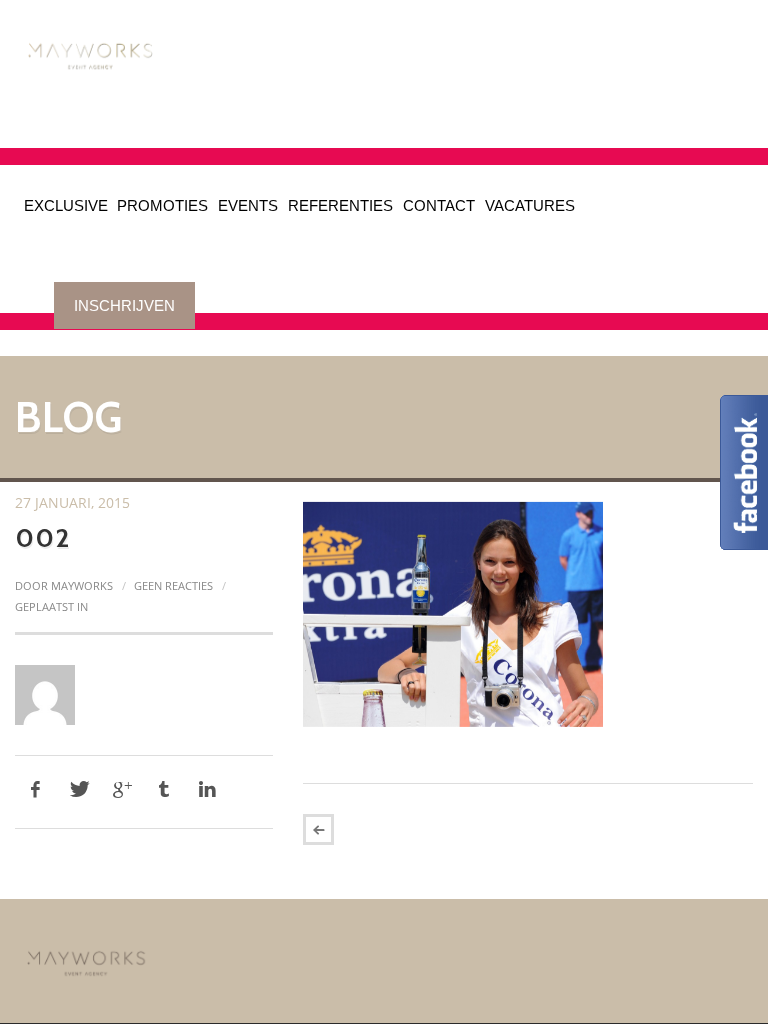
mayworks (82, 585)
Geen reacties (173, 585)
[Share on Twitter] (78, 789)
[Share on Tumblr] (164, 789)
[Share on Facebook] (35, 789)
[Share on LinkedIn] (207, 789)
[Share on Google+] (121, 789)
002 (42, 538)
